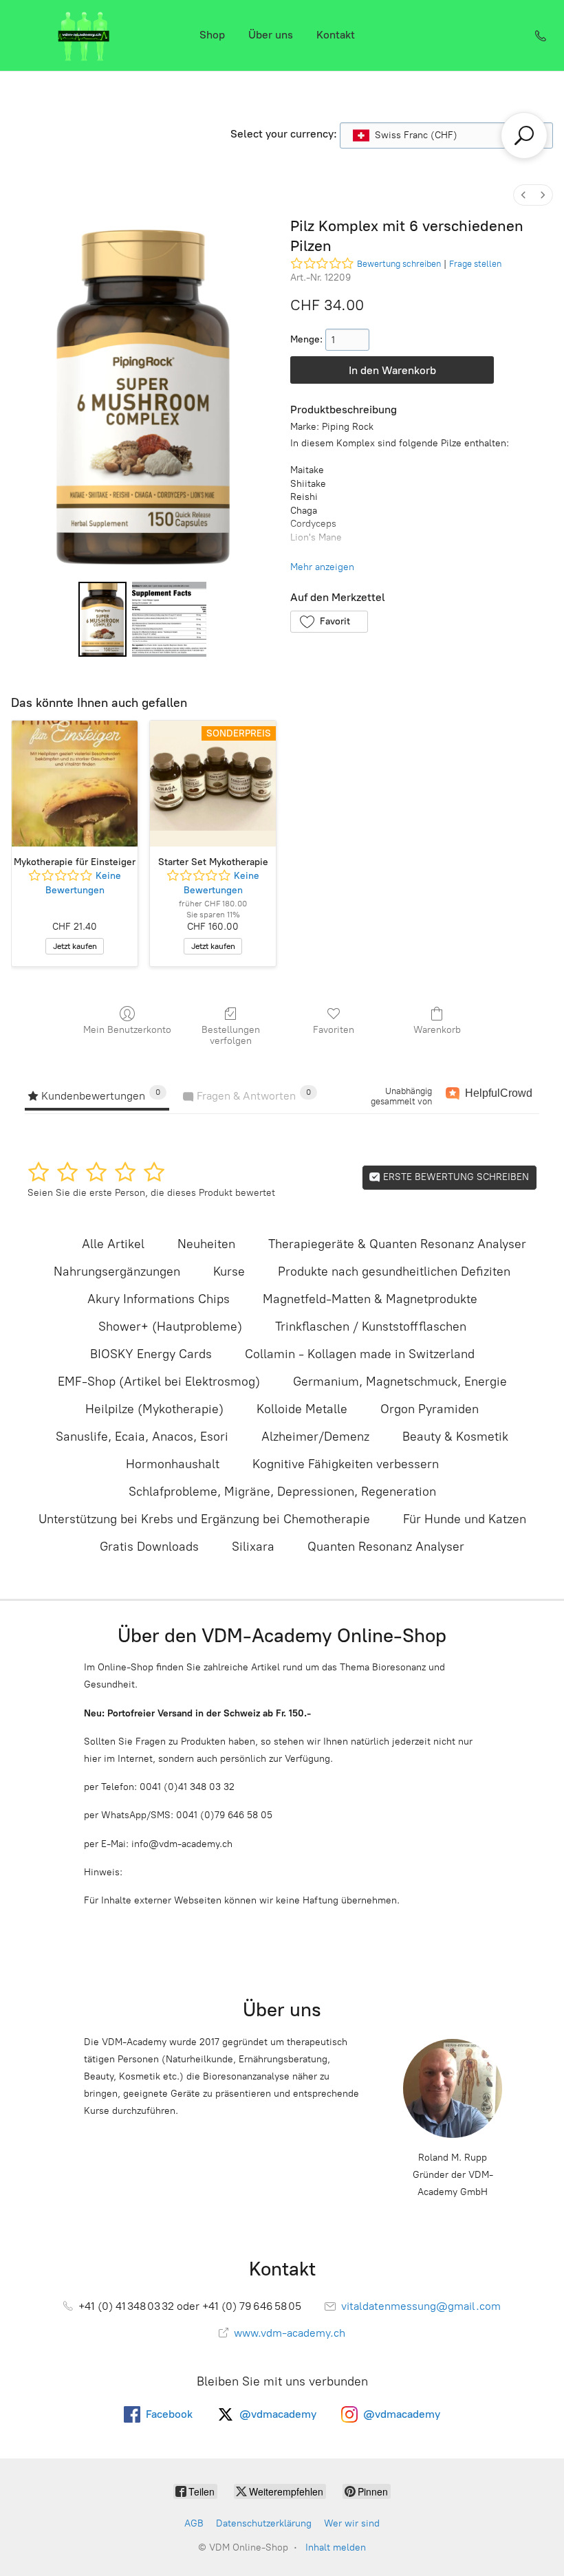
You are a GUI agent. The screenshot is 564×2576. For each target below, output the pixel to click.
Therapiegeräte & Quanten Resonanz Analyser (397, 1244)
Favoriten (334, 1030)
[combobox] (446, 135)
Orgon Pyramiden (430, 1409)
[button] (329, 622)
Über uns (271, 35)
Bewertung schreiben (399, 264)
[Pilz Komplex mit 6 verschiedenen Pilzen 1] (170, 619)
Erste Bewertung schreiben (455, 1177)
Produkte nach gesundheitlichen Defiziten (394, 1271)
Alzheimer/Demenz (315, 1437)
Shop (212, 35)
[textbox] (405, 135)
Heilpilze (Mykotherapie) (154, 1409)
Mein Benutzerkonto (127, 1030)
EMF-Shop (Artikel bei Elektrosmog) (159, 1382)
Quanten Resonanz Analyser (386, 1547)
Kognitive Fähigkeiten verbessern (346, 1464)
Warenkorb (437, 1030)
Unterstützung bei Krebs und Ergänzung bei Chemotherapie (204, 1519)
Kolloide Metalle (302, 1409)
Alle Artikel (113, 1244)
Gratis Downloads (149, 1547)
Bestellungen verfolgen (231, 1036)
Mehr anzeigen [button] (322, 567)
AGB (194, 2523)
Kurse (229, 1271)
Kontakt (336, 35)
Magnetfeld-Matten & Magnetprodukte (370, 1299)
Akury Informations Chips (159, 1299)
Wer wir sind (352, 2523)
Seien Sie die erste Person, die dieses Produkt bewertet (151, 1193)
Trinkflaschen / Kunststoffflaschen (371, 1327)
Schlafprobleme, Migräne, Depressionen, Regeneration (282, 1492)
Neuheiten (206, 1244)
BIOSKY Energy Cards (151, 1354)
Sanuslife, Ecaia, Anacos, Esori (142, 1437)
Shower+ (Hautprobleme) (170, 1327)
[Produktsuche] (524, 135)
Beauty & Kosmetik (455, 1437)
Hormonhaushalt (173, 1464)
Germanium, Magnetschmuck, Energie (400, 1382)
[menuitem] (523, 195)
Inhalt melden (336, 2547)
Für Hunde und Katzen (465, 1519)
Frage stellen (475, 264)
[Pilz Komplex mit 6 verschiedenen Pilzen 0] (102, 619)
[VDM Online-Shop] (84, 35)
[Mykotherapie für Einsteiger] (75, 784)
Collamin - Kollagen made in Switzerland (360, 1354)
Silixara (253, 1547)
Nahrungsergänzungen (117, 1271)
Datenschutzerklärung (264, 2523)
